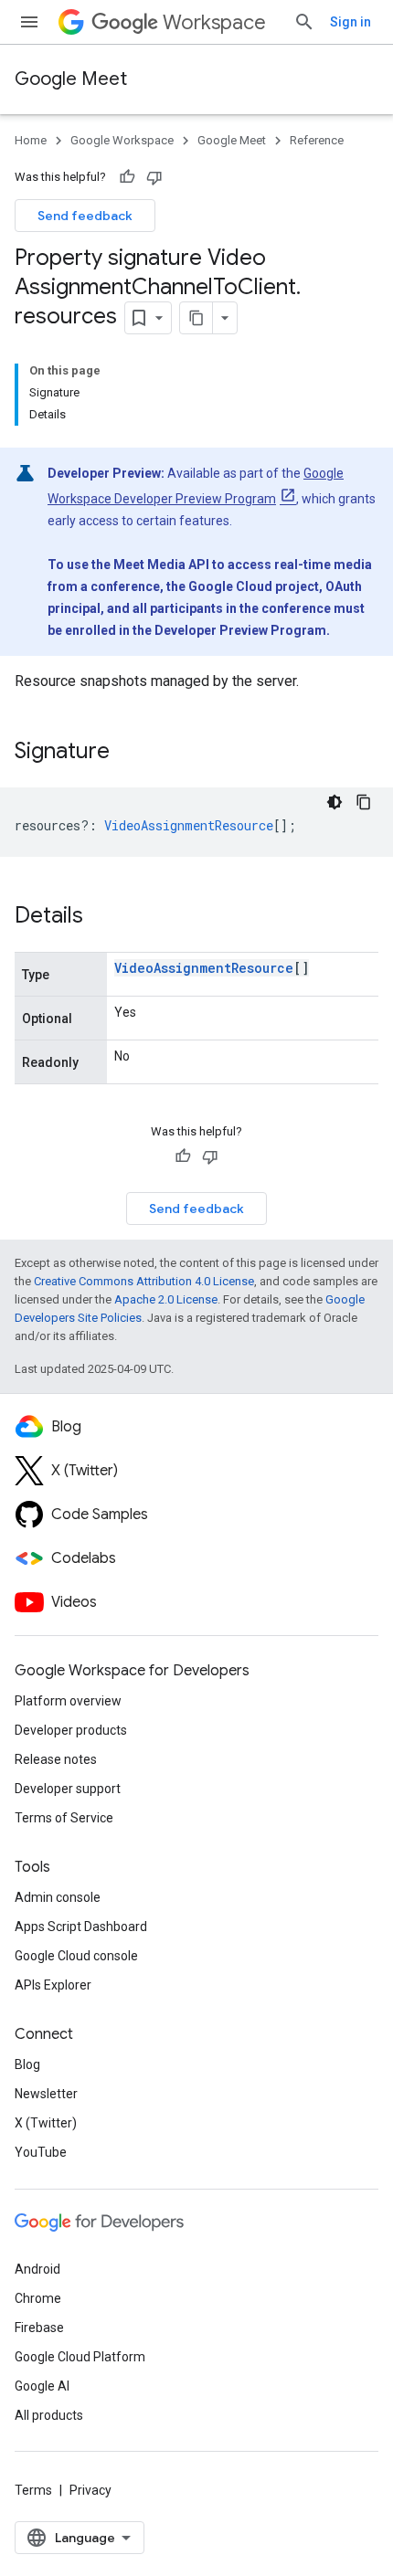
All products (49, 2415)
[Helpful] (127, 177)
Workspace (214, 22)
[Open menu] (29, 22)
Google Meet (71, 79)
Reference (317, 140)
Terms (33, 2490)
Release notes (56, 1759)
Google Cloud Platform (80, 2357)
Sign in (351, 22)
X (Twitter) (46, 2123)
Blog (27, 2064)
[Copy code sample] (364, 802)
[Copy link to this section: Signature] (128, 753)
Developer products (71, 1730)
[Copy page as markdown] (196, 318)
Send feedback (85, 216)
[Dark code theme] (335, 802)
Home (31, 140)
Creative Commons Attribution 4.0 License (144, 1281)
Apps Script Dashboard (81, 1927)
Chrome (38, 2298)
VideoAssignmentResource (204, 968)
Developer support (68, 1789)
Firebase (39, 2328)
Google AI (42, 2386)
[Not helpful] (154, 177)
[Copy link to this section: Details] (101, 917)
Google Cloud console (76, 1956)
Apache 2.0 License (166, 1299)
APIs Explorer (53, 1985)
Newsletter (46, 2094)
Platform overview (68, 1701)
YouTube (41, 2152)
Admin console (58, 1897)
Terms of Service (64, 1818)
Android (37, 2269)
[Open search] (304, 22)
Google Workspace (122, 140)
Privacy (90, 2490)
